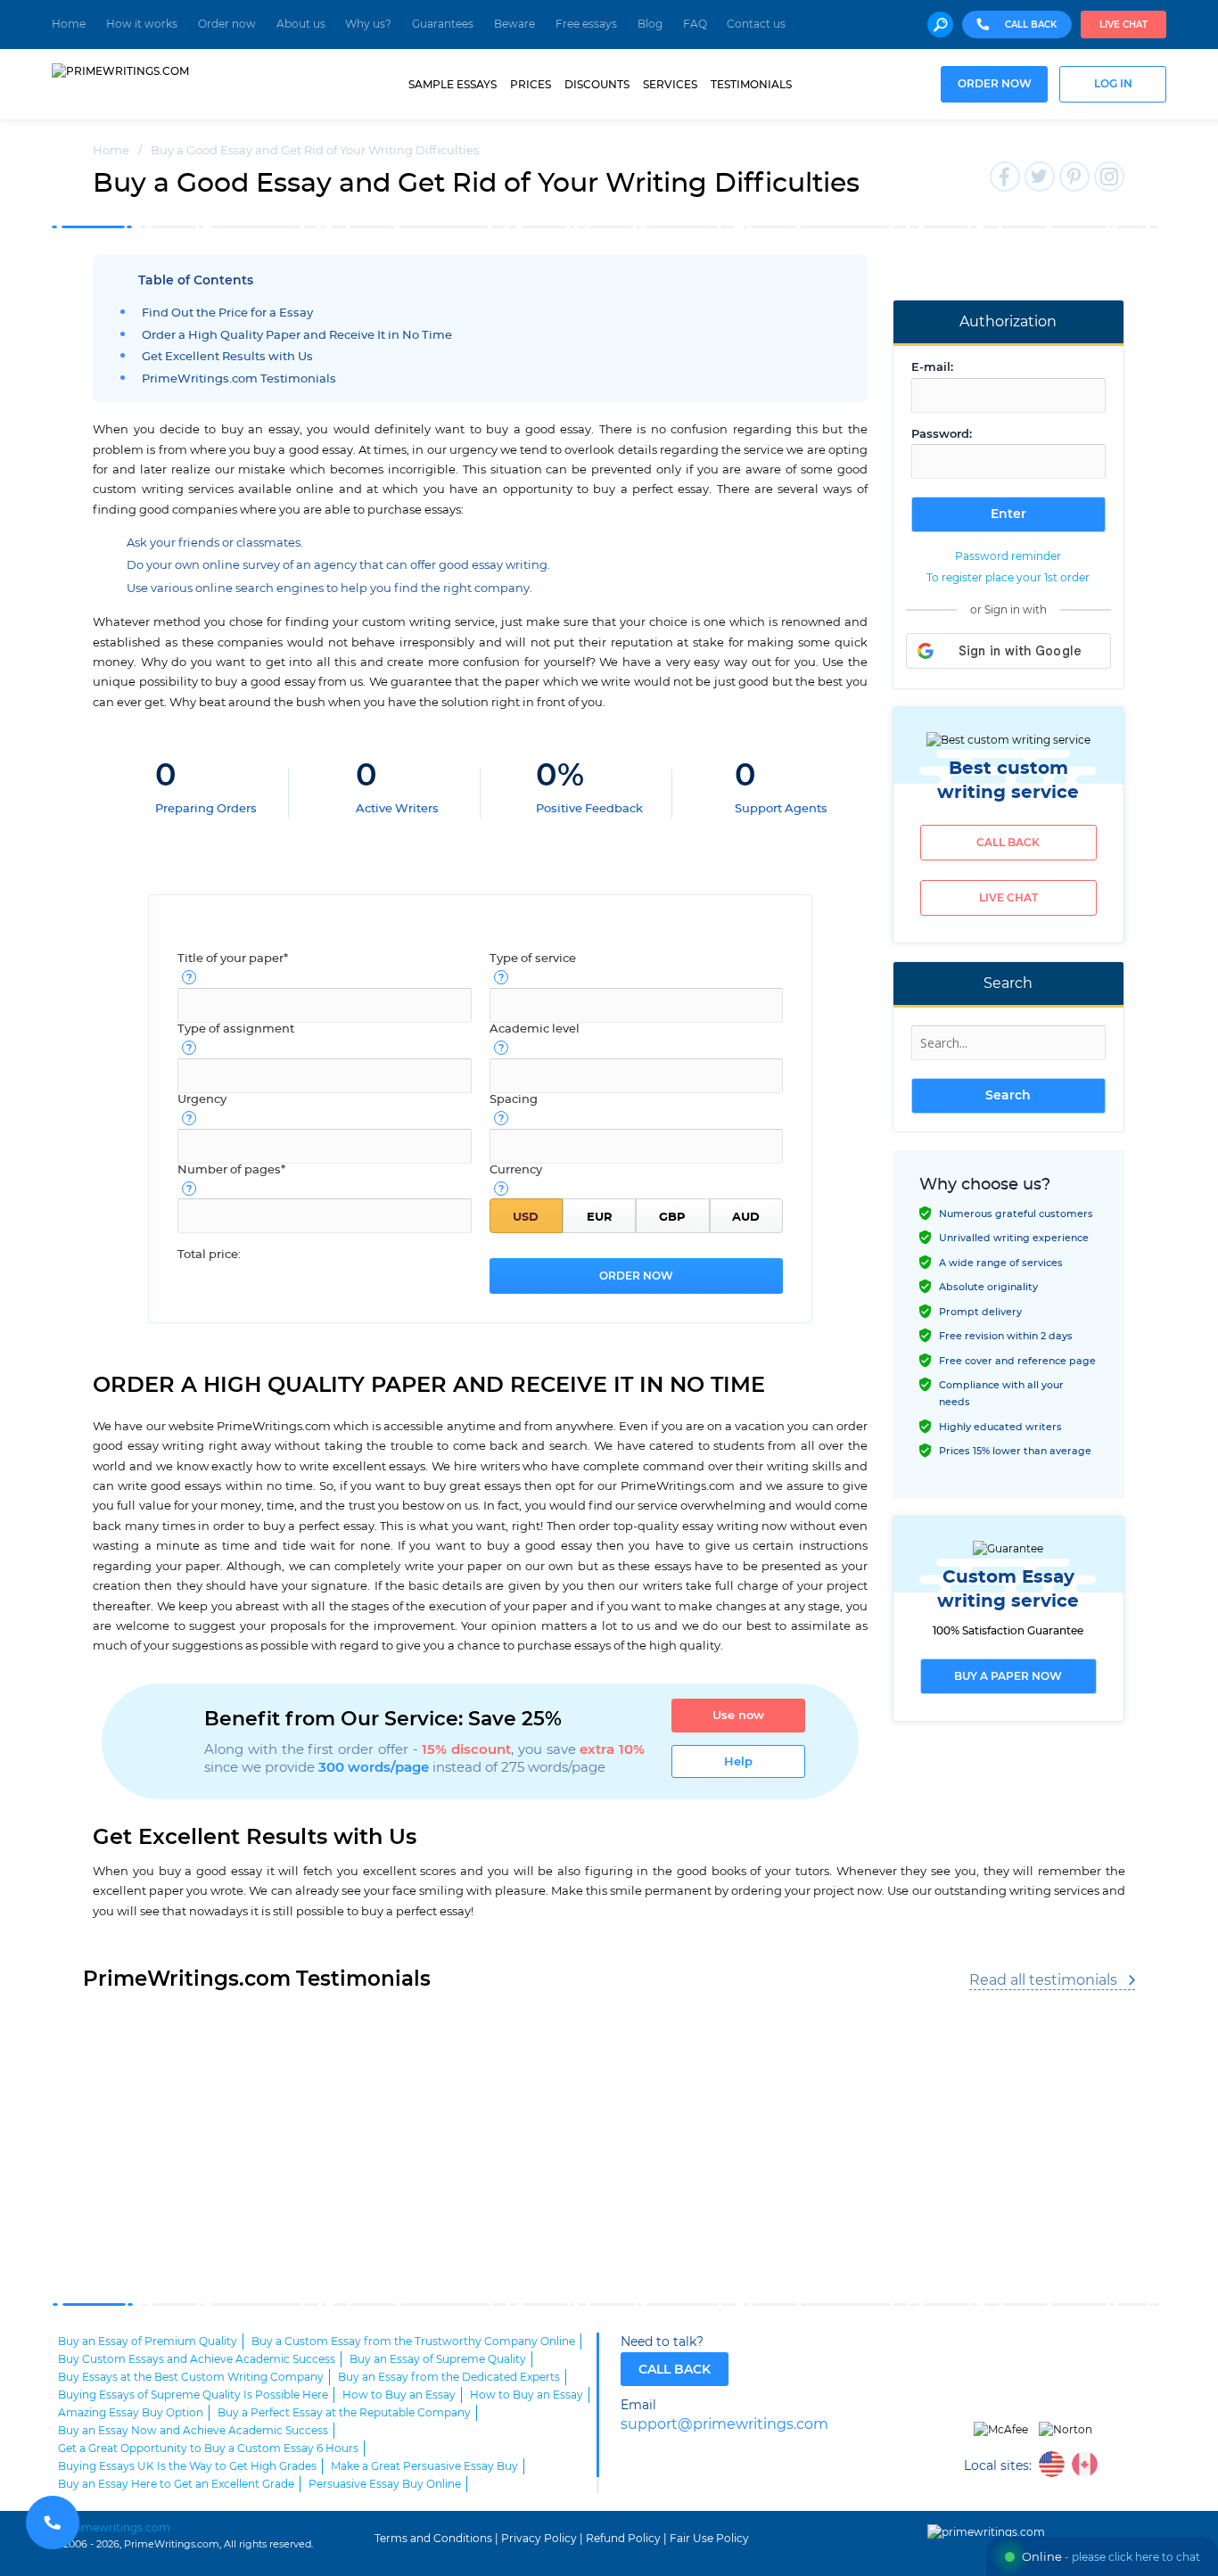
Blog (650, 24)
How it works (142, 24)
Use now (738, 1716)
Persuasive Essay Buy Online (385, 2484)
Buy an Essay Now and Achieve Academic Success (193, 2431)
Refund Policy (623, 2539)
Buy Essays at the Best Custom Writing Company (191, 2377)
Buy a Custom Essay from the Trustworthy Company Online (413, 2341)
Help (738, 1762)
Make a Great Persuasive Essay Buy (424, 2466)
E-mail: (932, 368)
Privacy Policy (539, 2539)
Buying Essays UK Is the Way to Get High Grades (187, 2466)
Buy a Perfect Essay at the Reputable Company (344, 2413)
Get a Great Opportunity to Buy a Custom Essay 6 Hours (208, 2448)
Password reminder (1008, 556)
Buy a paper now (1008, 1676)
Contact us (756, 24)
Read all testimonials (1043, 1980)
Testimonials (751, 85)
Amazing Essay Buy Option (131, 2413)
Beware (514, 24)
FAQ (695, 24)
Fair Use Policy (709, 2539)
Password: (942, 435)
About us (301, 24)
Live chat (1123, 25)
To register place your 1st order (1008, 578)
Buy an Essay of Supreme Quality (438, 2359)
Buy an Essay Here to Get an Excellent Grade (176, 2484)
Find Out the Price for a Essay (227, 313)
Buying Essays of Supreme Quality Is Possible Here (193, 2395)
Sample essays (453, 85)
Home (69, 24)
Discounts (597, 85)
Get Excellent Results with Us (227, 357)
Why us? (368, 24)
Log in (1113, 84)
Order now (227, 24)
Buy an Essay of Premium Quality (148, 2341)
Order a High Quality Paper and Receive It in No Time (297, 336)
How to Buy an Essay (399, 2395)
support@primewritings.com (724, 2425)
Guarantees (443, 24)
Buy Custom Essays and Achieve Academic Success (197, 2359)
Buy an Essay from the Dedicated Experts (449, 2377)
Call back (1008, 843)
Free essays (586, 24)
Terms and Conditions (433, 2539)
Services (670, 85)
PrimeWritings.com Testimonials (239, 379)
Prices (531, 85)
